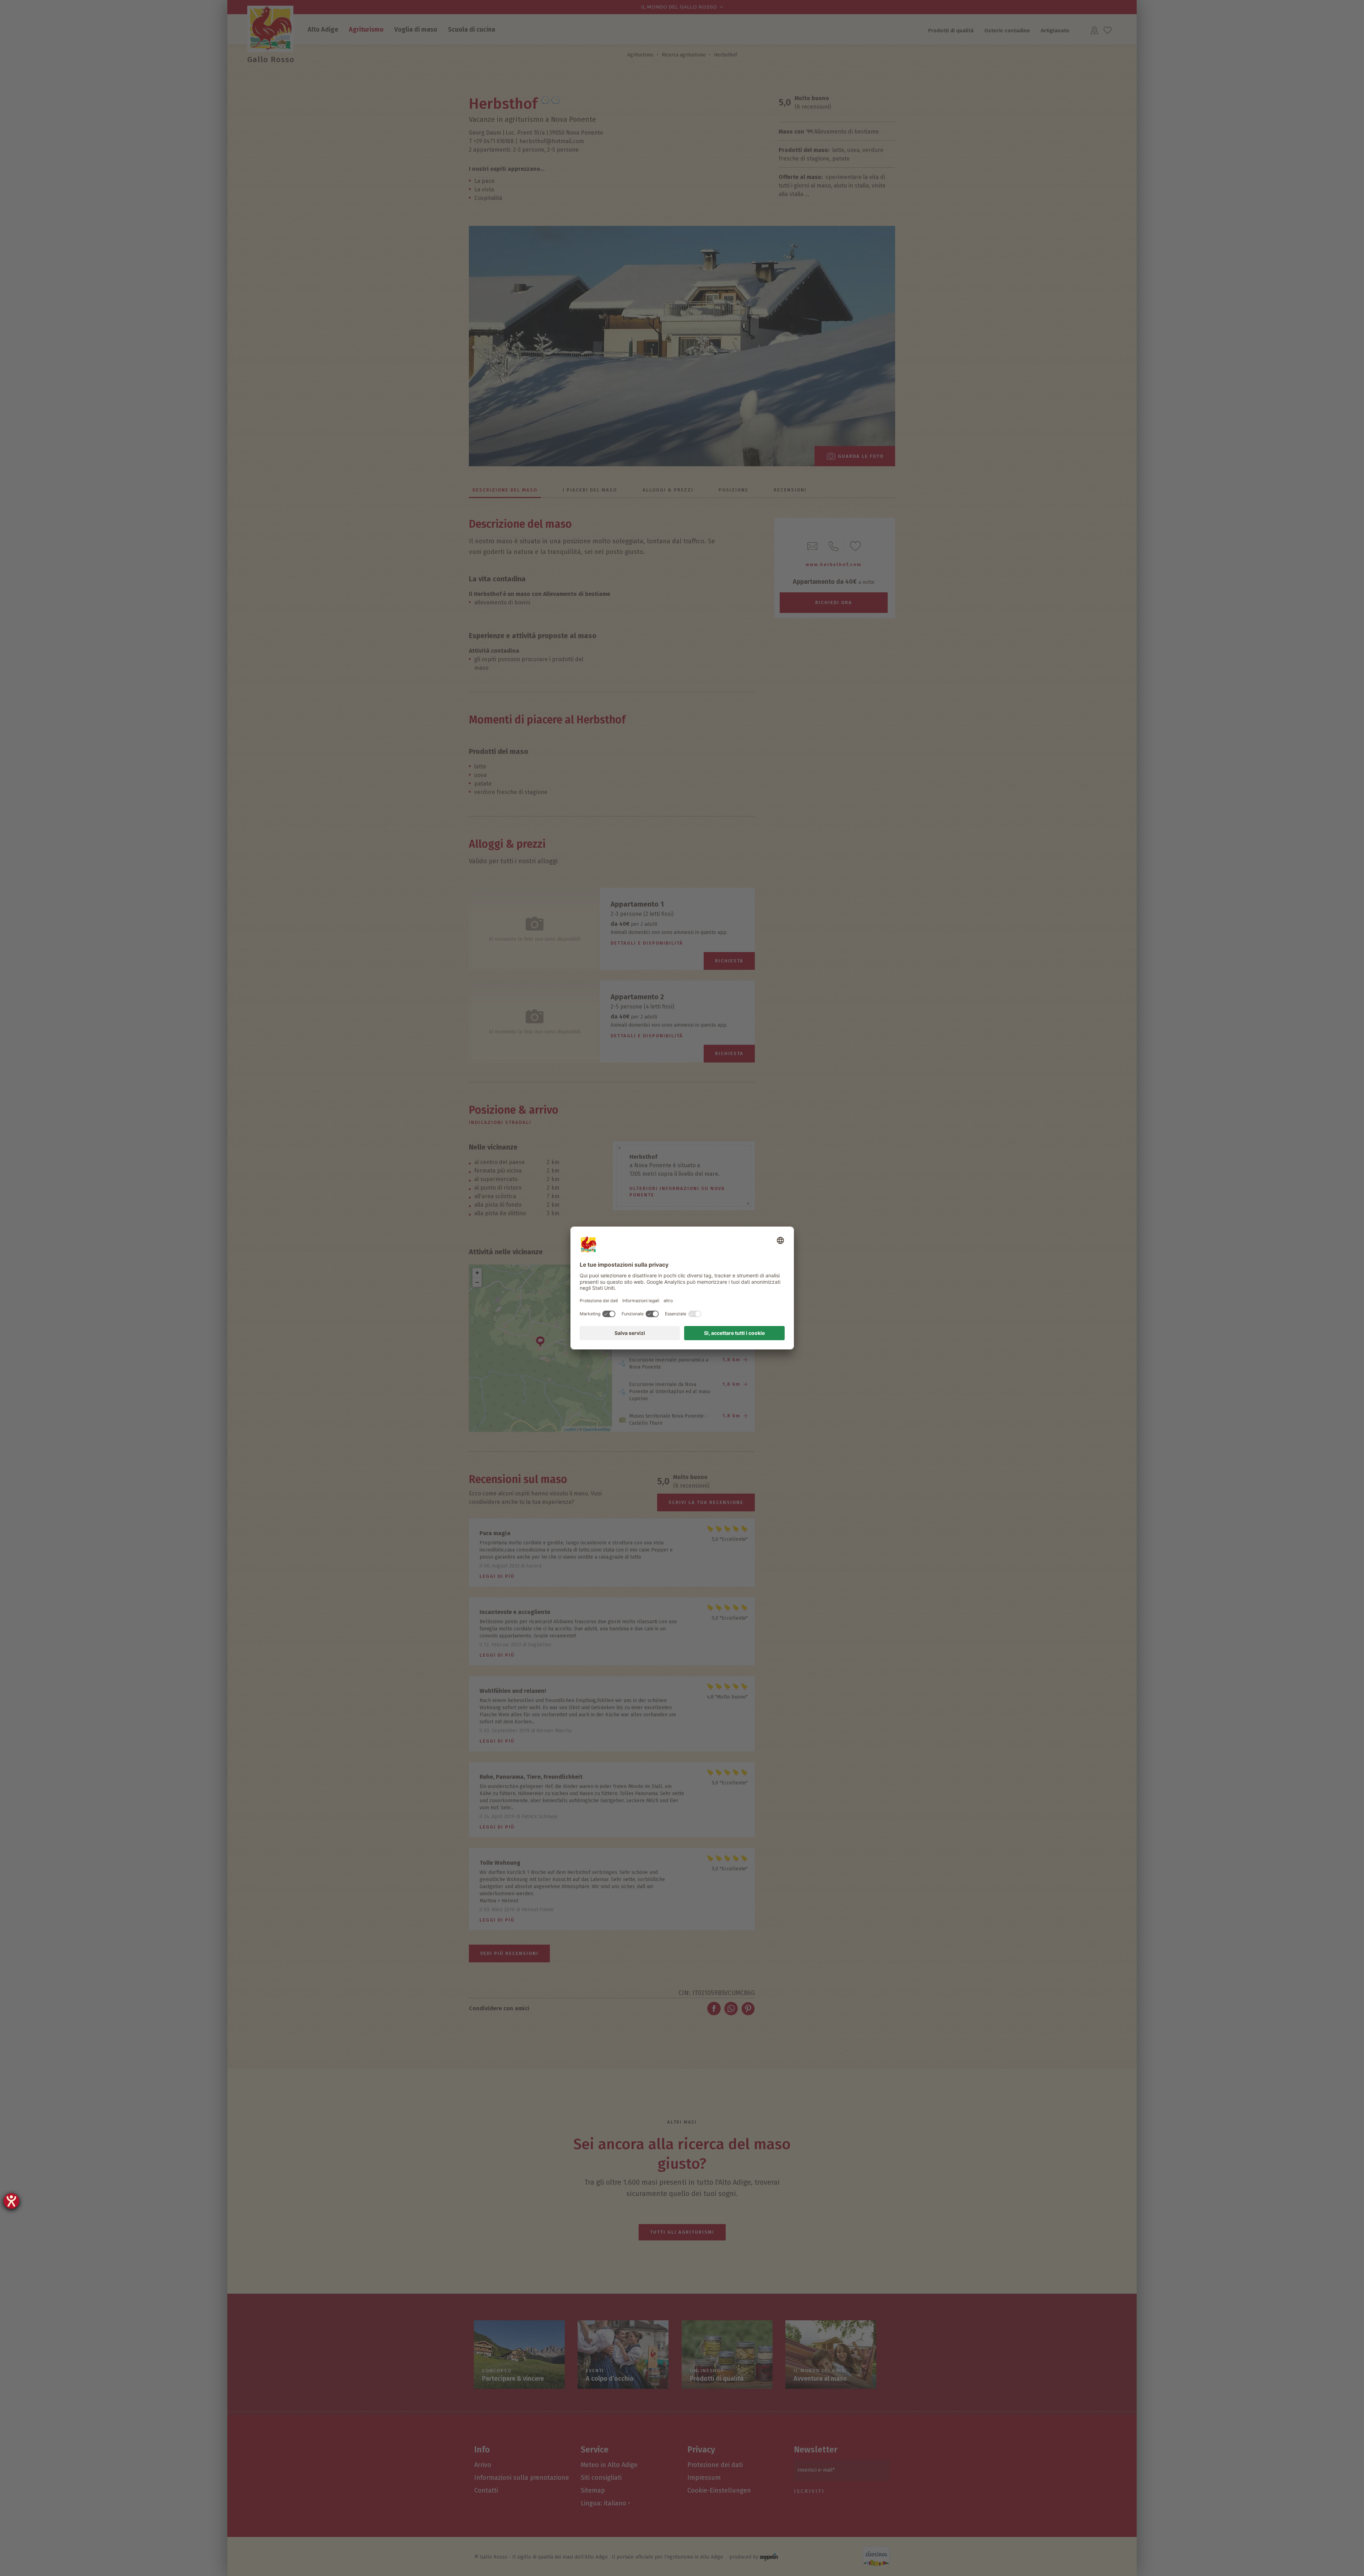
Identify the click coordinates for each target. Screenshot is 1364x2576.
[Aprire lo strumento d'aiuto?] (11, 2201)
